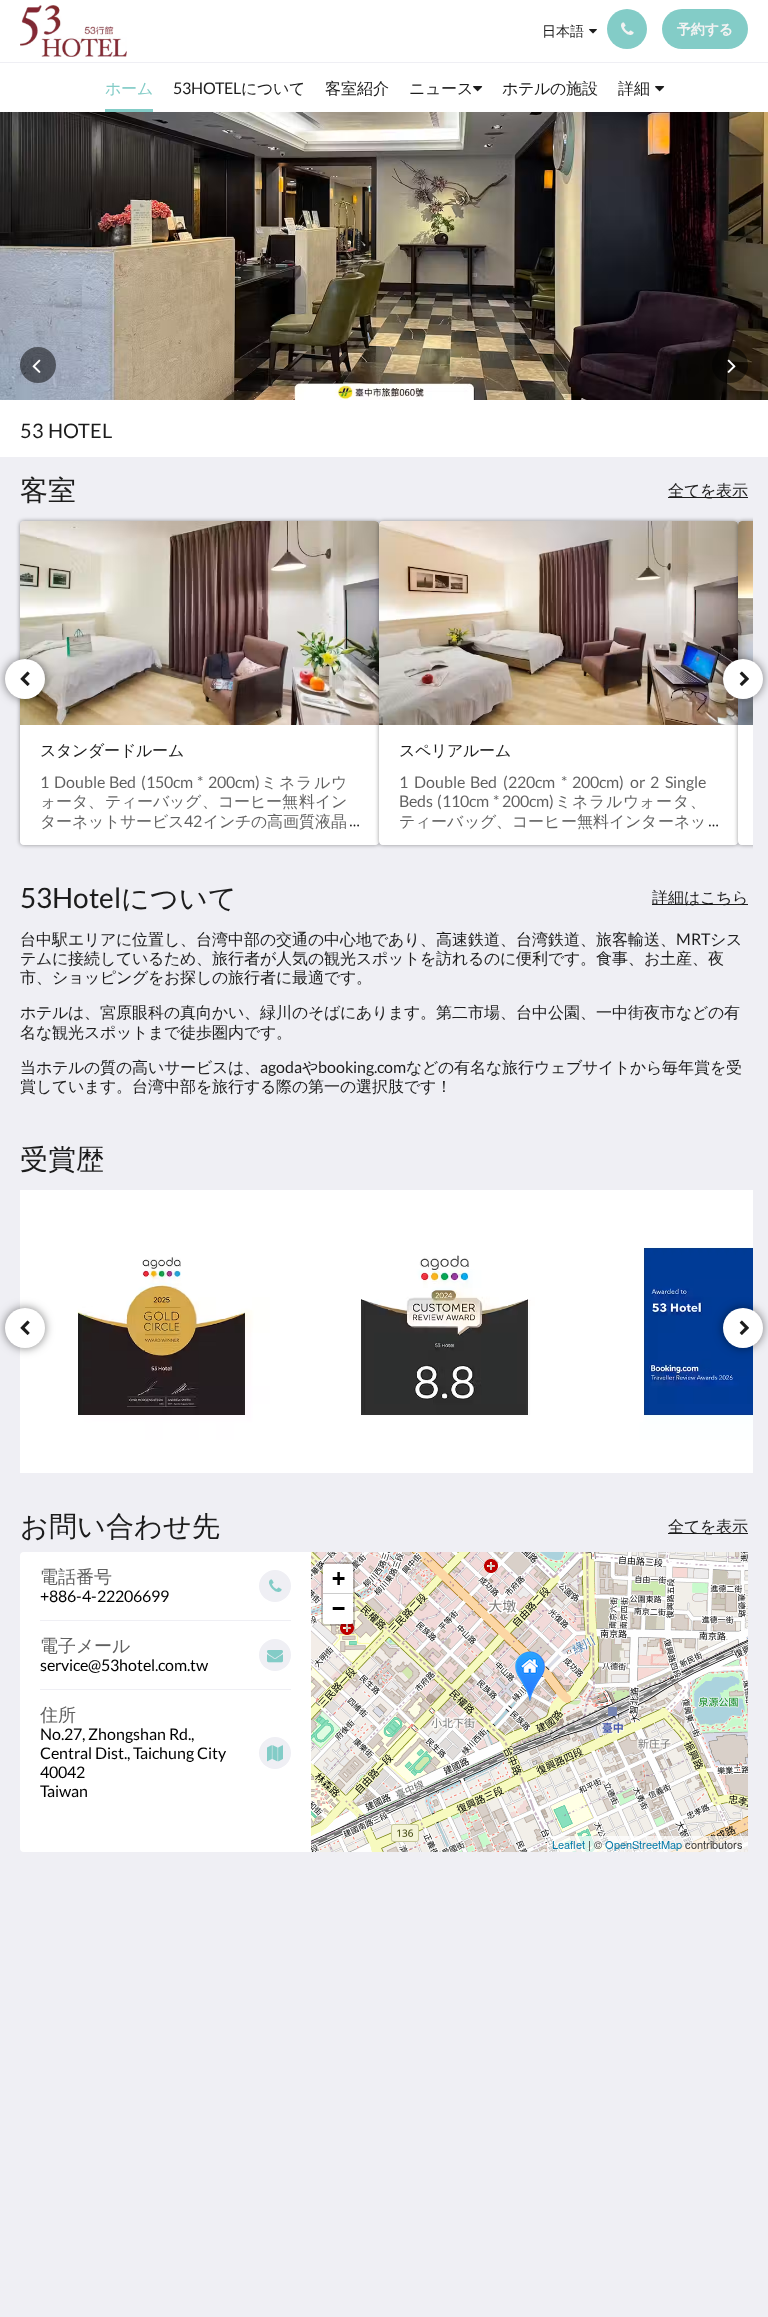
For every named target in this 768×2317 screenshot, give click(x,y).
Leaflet (568, 1844)
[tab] (569, 1921)
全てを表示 (708, 489)
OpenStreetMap (643, 1844)
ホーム (539, 1954)
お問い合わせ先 (563, 2116)
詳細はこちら (700, 896)
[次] (743, 679)
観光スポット (563, 2056)
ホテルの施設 (563, 2039)
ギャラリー (555, 2090)
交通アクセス (563, 2073)
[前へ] (25, 679)
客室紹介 (547, 2005)
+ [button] (338, 1578)
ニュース (547, 2022)
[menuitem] (129, 88)
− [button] (338, 1608)
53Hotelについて (567, 1980)
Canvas (431, 2253)
